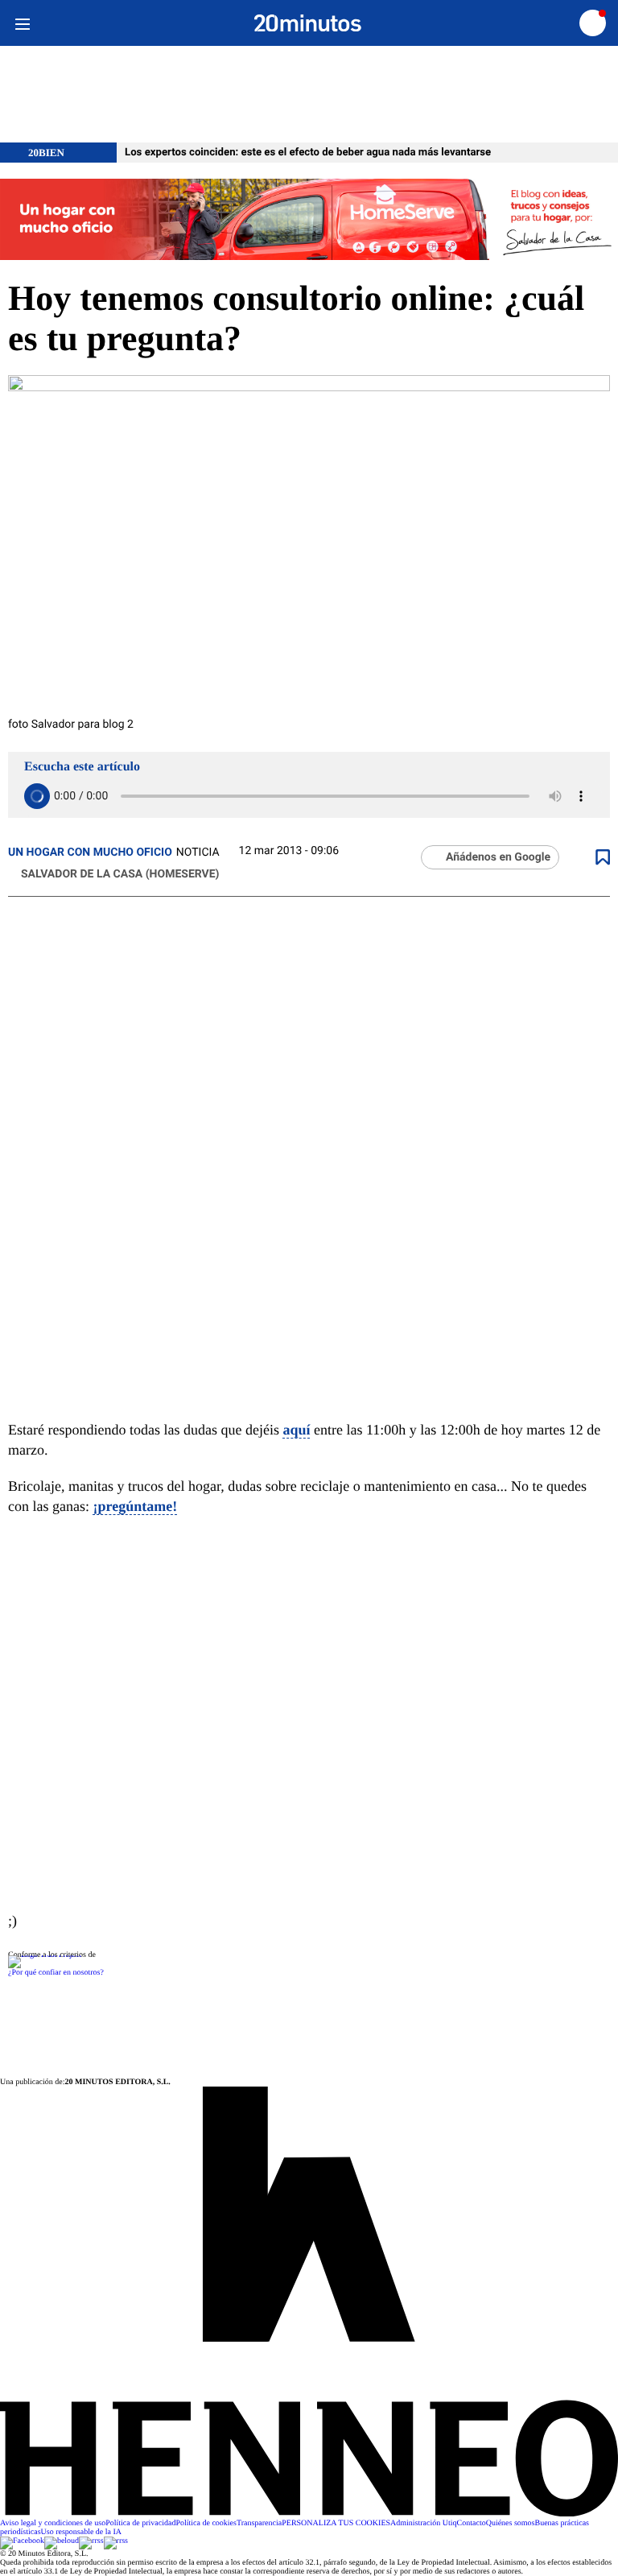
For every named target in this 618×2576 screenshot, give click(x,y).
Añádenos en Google (498, 857)
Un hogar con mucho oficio (90, 852)
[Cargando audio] (37, 796)
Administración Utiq (424, 2523)
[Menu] (22, 23)
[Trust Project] (45, 1955)
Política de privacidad (140, 2523)
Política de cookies (206, 2523)
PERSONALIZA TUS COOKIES (336, 2523)
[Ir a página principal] (308, 23)
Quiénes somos (511, 2523)
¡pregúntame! (135, 1506)
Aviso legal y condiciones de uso (53, 2523)
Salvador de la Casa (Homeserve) (120, 874)
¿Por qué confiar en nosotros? (56, 1973)
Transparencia (259, 2523)
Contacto (472, 2523)
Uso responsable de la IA (82, 2532)
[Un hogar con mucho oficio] (309, 221)
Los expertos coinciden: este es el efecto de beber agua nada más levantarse (308, 153)
